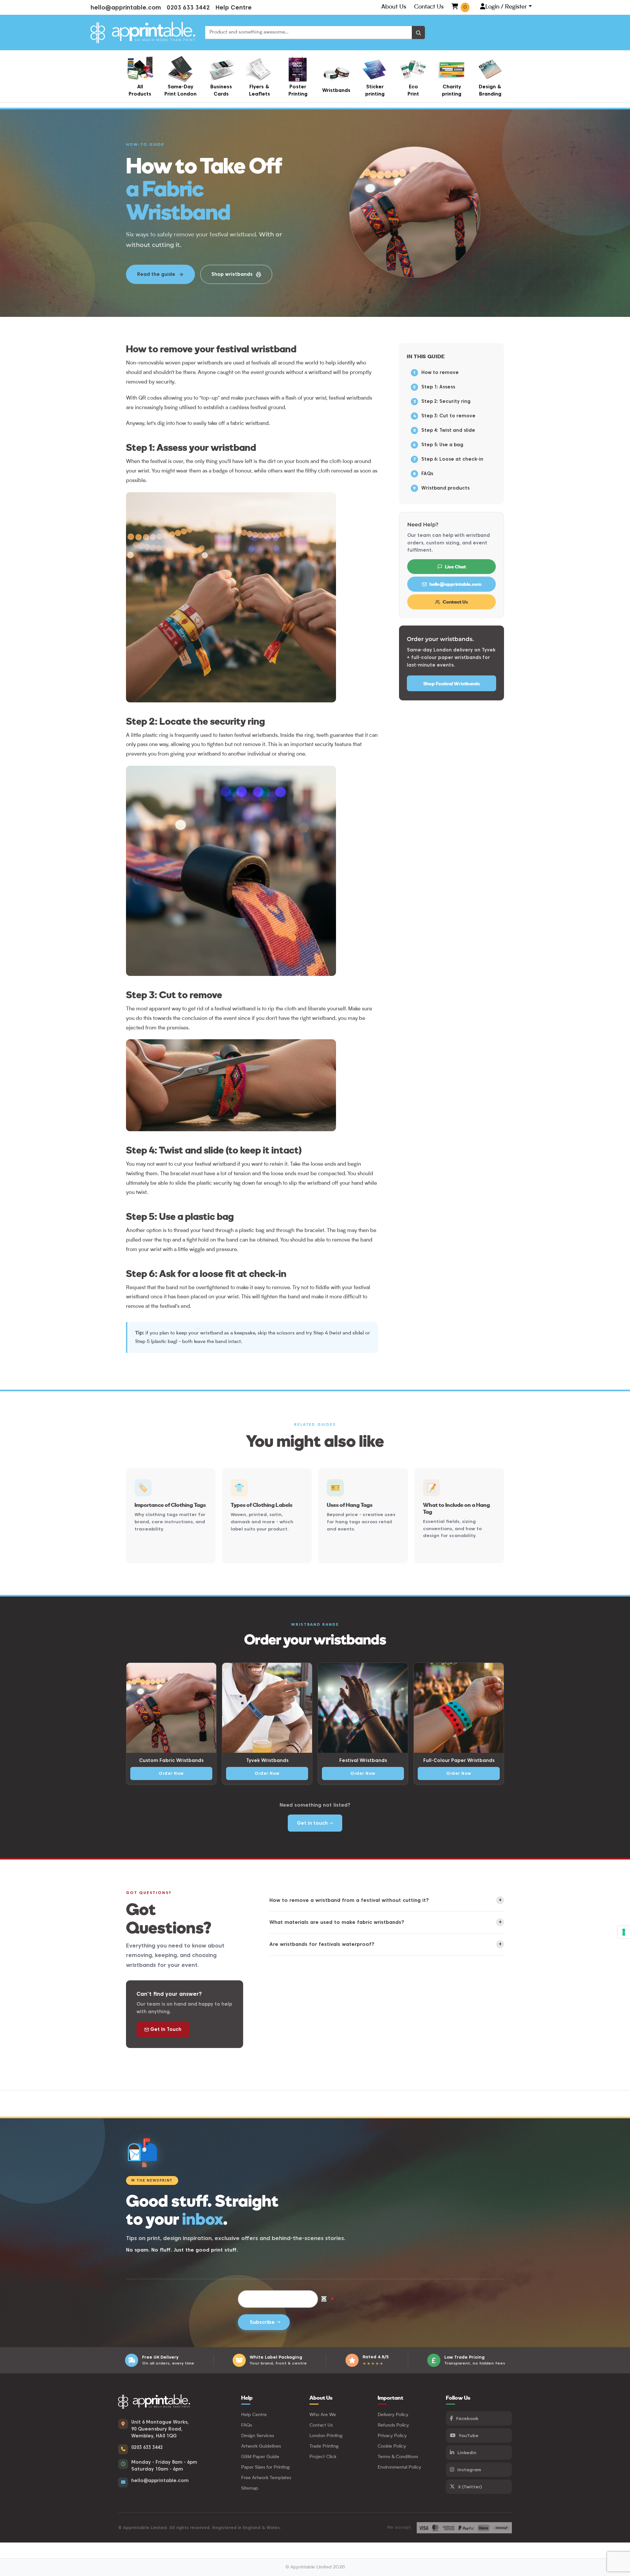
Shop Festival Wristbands (452, 683)
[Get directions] (123, 2424)
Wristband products (445, 488)
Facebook (467, 2418)
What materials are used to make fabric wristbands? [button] (385, 1922)
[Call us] (123, 2449)
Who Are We (323, 2415)
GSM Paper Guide (260, 2457)
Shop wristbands (232, 274)
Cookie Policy (392, 2446)
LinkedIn (467, 2453)
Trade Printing (324, 2446)
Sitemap (250, 2488)
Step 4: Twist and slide (448, 430)
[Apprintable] (143, 33)
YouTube (469, 2435)
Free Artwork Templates (266, 2478)
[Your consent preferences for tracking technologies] (624, 1932)
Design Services (258, 2436)
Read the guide (156, 274)
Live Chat (455, 567)
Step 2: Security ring (446, 401)
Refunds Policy (393, 2425)
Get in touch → (315, 1823)
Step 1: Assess (438, 387)
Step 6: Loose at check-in (452, 459)
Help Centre (234, 7)
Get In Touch (165, 2029)
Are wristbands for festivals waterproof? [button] (385, 1944)
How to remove (440, 372)
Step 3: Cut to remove (448, 416)
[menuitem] (140, 76)
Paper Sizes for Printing (265, 2467)
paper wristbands (202, 363)
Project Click (323, 2457)
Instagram (469, 2470)
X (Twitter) (470, 2487)
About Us (394, 7)
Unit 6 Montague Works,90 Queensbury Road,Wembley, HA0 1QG (160, 2429)
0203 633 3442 (188, 7)
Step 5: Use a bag (442, 445)
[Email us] (123, 2482)
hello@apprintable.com (126, 7)
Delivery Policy (393, 2415)
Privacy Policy (392, 2436)
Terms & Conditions (398, 2457)
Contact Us (429, 7)
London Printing (326, 2436)
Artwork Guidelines (261, 2446)
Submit (264, 2322)
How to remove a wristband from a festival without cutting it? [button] (385, 1900)
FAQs (427, 473)
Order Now (171, 1773)
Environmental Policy (399, 2467)
